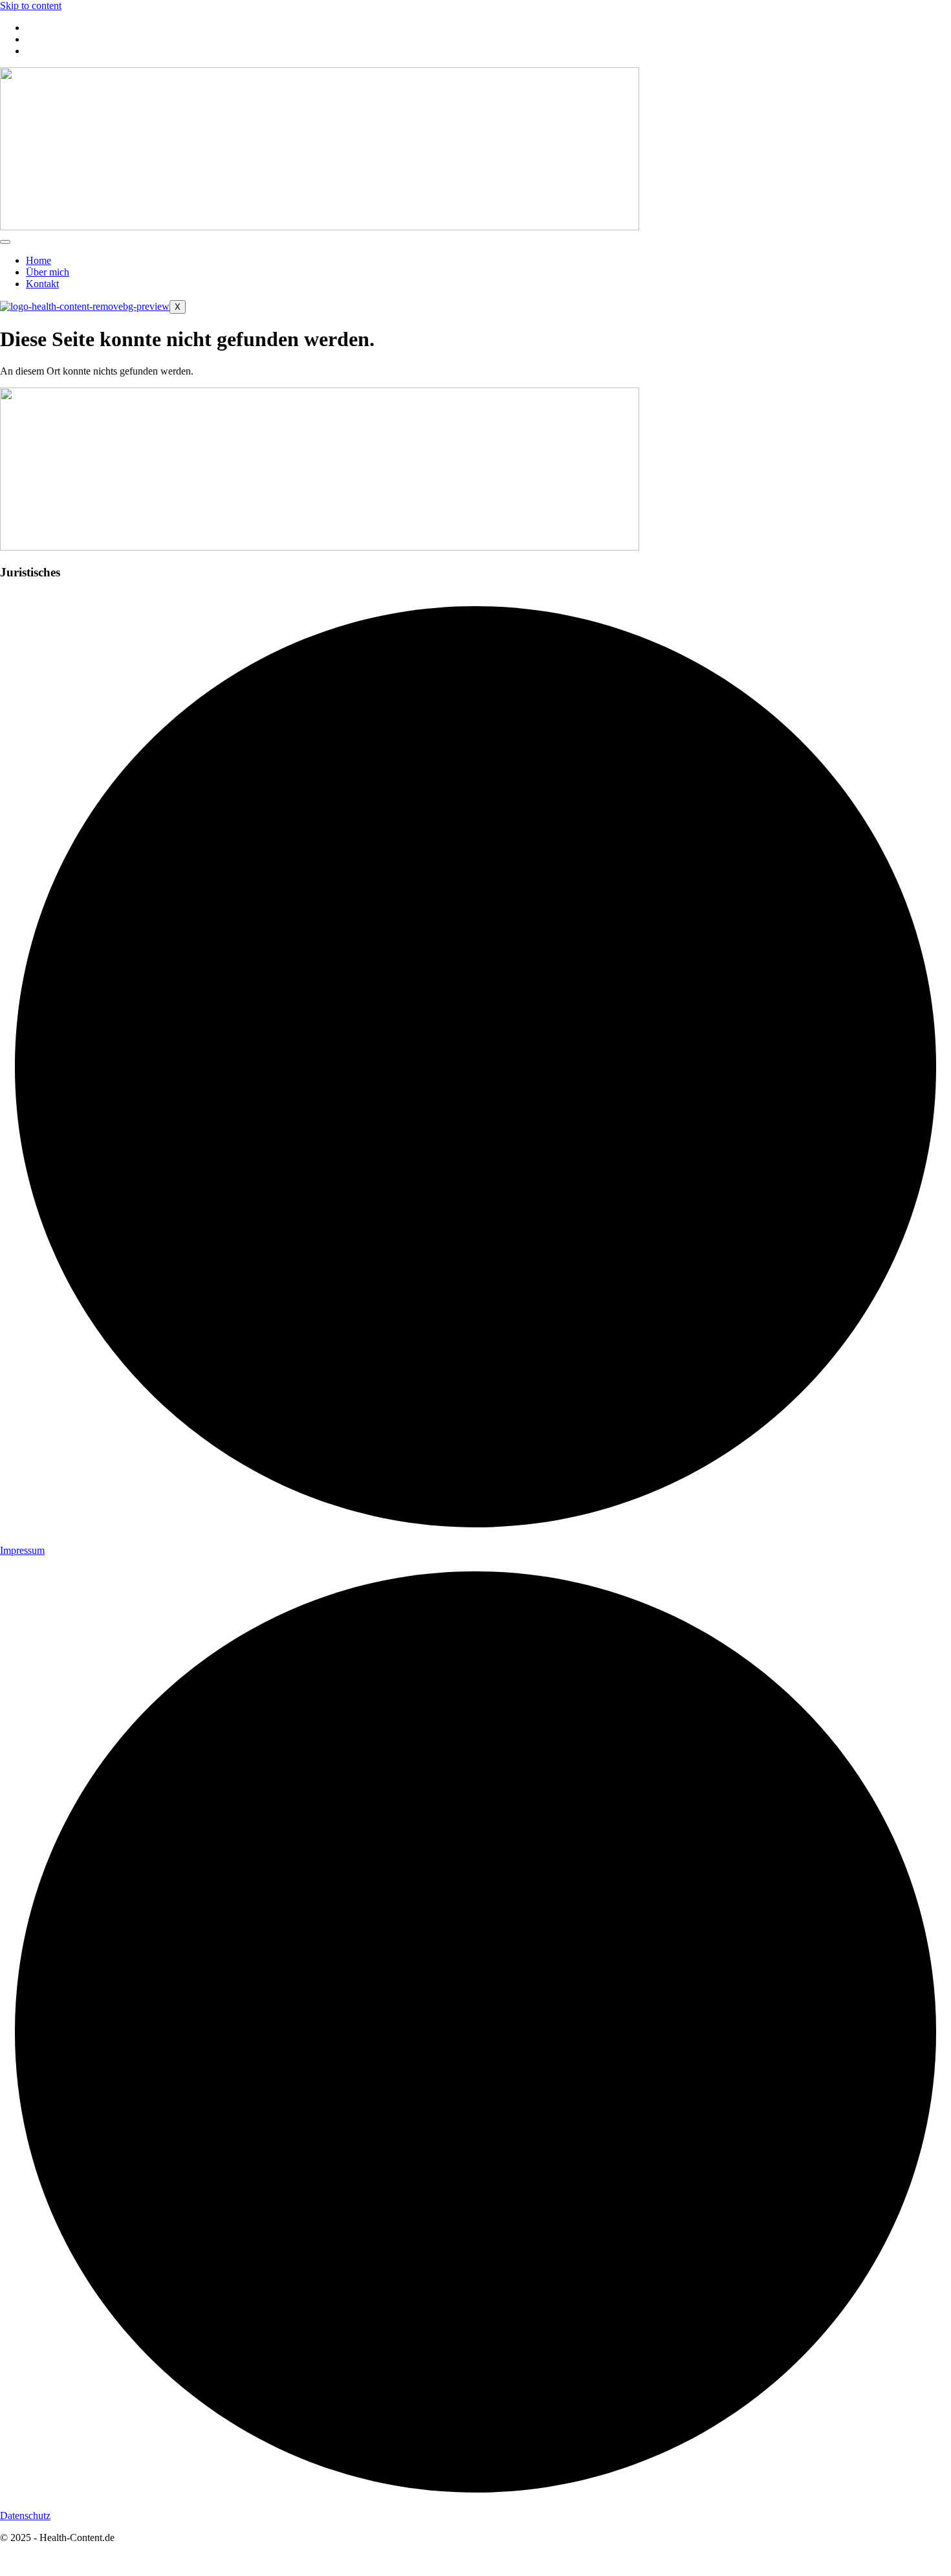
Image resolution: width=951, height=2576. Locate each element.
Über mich (48, 272)
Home (38, 260)
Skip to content (31, 5)
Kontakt (42, 284)
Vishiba (63, 2560)
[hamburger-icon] (5, 242)
